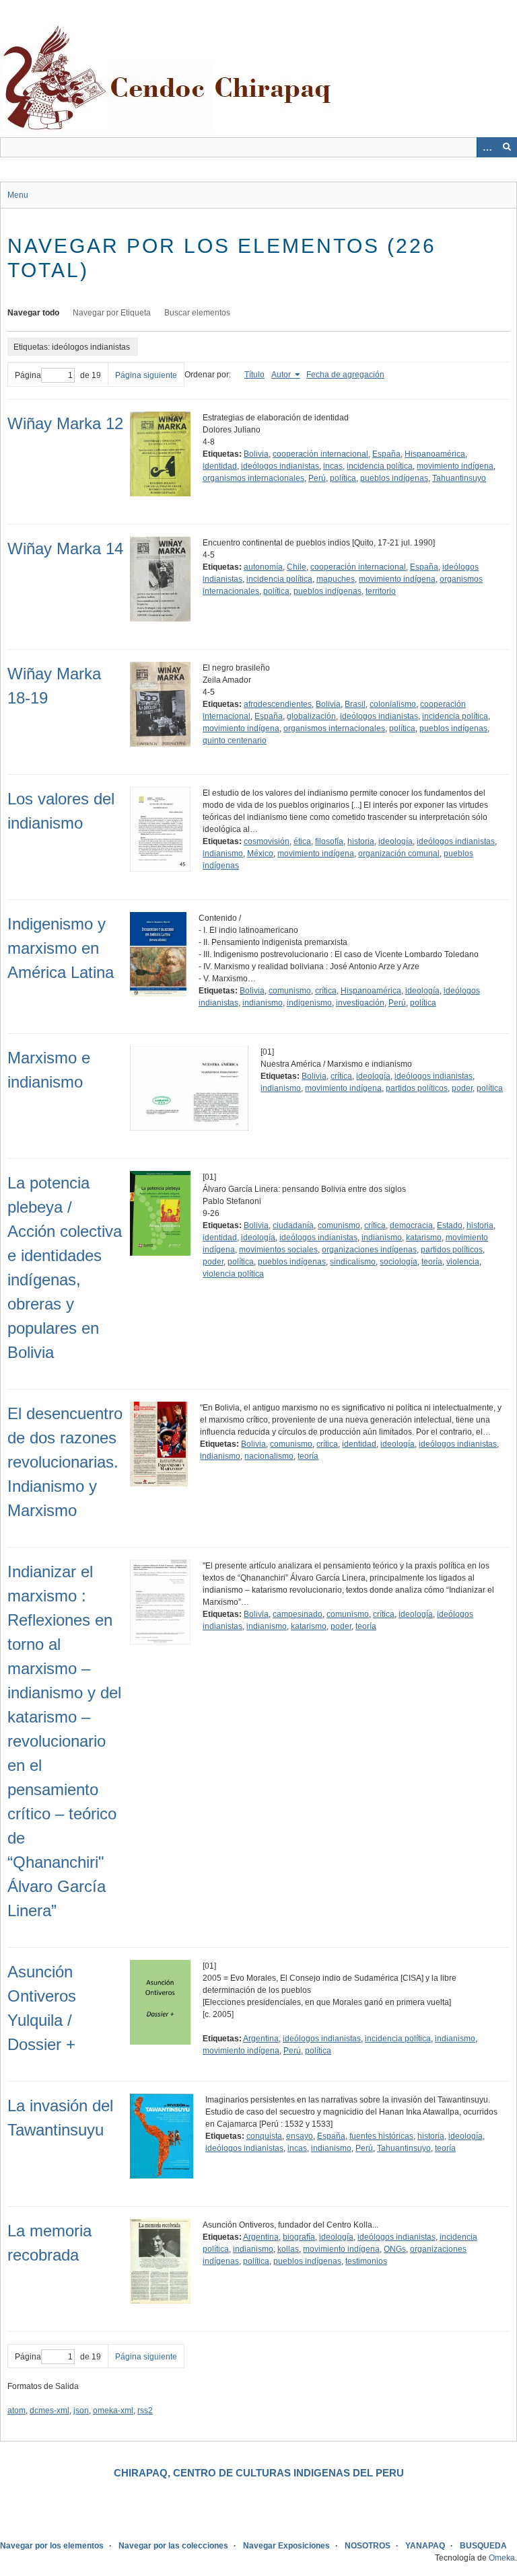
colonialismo (393, 704)
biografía (299, 2237)
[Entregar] (507, 147)
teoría (432, 1262)
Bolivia (256, 454)
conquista (264, 2136)
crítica (326, 991)
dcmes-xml (49, 2411)
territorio (381, 591)
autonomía (263, 567)
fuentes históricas (381, 2136)
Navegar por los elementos (52, 2546)
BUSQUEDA (483, 2546)
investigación (360, 1003)
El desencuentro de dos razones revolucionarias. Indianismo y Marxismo (65, 1462)
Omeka (502, 2558)
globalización (311, 716)
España (386, 454)
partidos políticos (417, 1088)
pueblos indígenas (394, 478)
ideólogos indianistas (280, 466)
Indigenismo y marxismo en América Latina (61, 948)
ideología (395, 841)
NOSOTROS (368, 2546)
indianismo (223, 854)
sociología (399, 1262)
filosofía (329, 841)
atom (16, 2411)
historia (361, 841)
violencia (463, 1262)
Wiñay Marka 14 (65, 548)
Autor (282, 375)
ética (302, 841)
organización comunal (399, 854)
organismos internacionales (253, 478)
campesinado (298, 1614)
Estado (450, 1225)
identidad (220, 466)
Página (28, 375)
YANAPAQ (425, 2546)
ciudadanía (293, 1225)
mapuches (336, 579)
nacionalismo (269, 1456)
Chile (297, 567)
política (343, 478)
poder (462, 1088)
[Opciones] (487, 147)
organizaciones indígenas (369, 1250)
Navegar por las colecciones (173, 2546)
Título (254, 375)
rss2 (145, 2411)
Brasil (355, 704)
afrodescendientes (278, 704)
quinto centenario (235, 741)
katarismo (424, 1238)
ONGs (395, 2249)
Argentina (261, 2039)
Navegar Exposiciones (286, 2546)
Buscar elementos (197, 313)
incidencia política (380, 466)
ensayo (300, 2136)
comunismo (290, 991)
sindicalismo (353, 1262)
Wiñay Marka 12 (65, 423)
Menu (18, 195)
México (260, 854)
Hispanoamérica (435, 454)
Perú (317, 478)
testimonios (366, 2261)
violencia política (233, 1274)
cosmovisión (267, 841)
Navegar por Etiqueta (112, 313)
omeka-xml (113, 2411)
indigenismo (309, 1003)
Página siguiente (146, 375)
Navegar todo (33, 313)
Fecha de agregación (345, 375)
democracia (411, 1225)
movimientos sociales (278, 1250)
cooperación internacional (320, 454)
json (81, 2411)
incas (333, 466)
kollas (288, 2249)
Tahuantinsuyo (459, 478)
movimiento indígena (455, 466)
